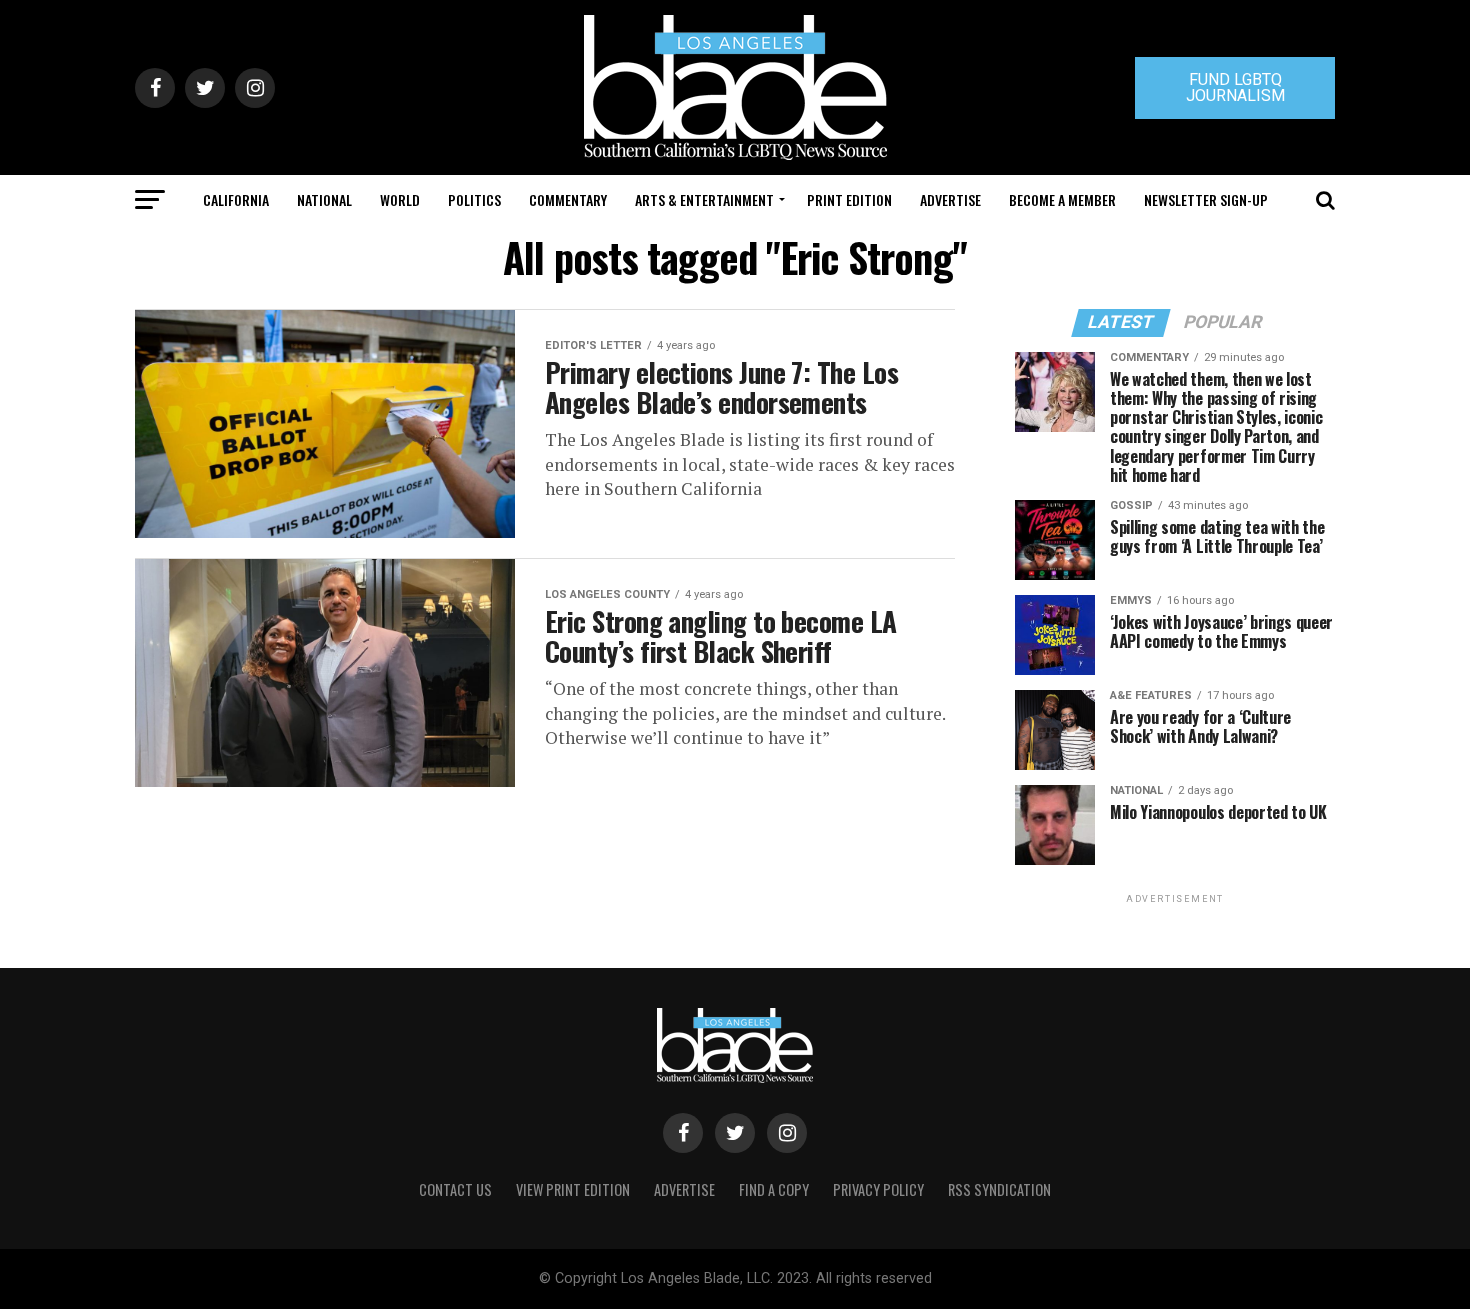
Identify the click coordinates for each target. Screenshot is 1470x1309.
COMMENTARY (568, 199)
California (236, 199)
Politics (474, 199)
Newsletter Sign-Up (1206, 199)
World (400, 199)
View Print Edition (573, 1189)
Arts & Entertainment (704, 199)
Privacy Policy (878, 1189)
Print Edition (849, 199)
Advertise (950, 199)
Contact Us (455, 1189)
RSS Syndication (999, 1189)
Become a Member (1062, 199)
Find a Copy (774, 1189)
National (324, 199)
